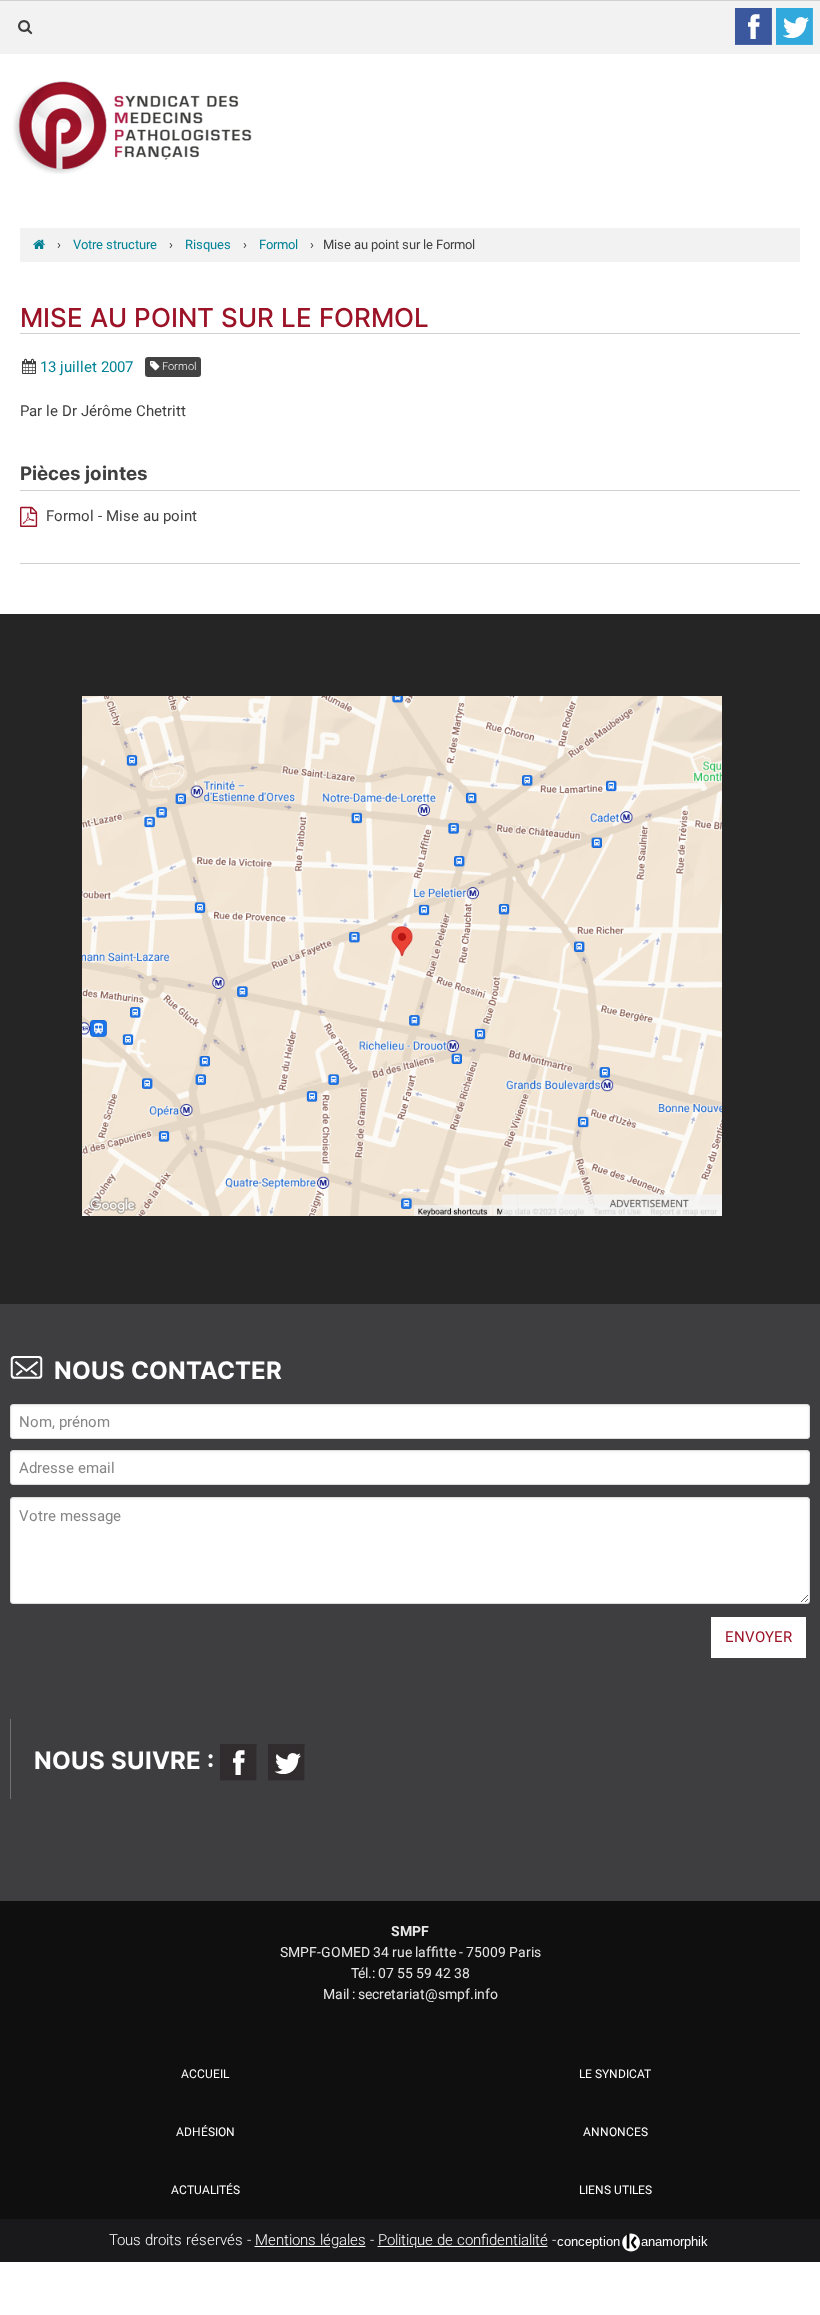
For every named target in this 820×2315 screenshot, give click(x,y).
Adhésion (205, 2132)
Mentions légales (310, 2240)
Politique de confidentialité (463, 2240)
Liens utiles (615, 2190)
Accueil (205, 2074)
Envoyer (758, 1637)
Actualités (205, 2190)
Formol (177, 366)
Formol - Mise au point (119, 516)
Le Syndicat (615, 2074)
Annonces (615, 2132)
